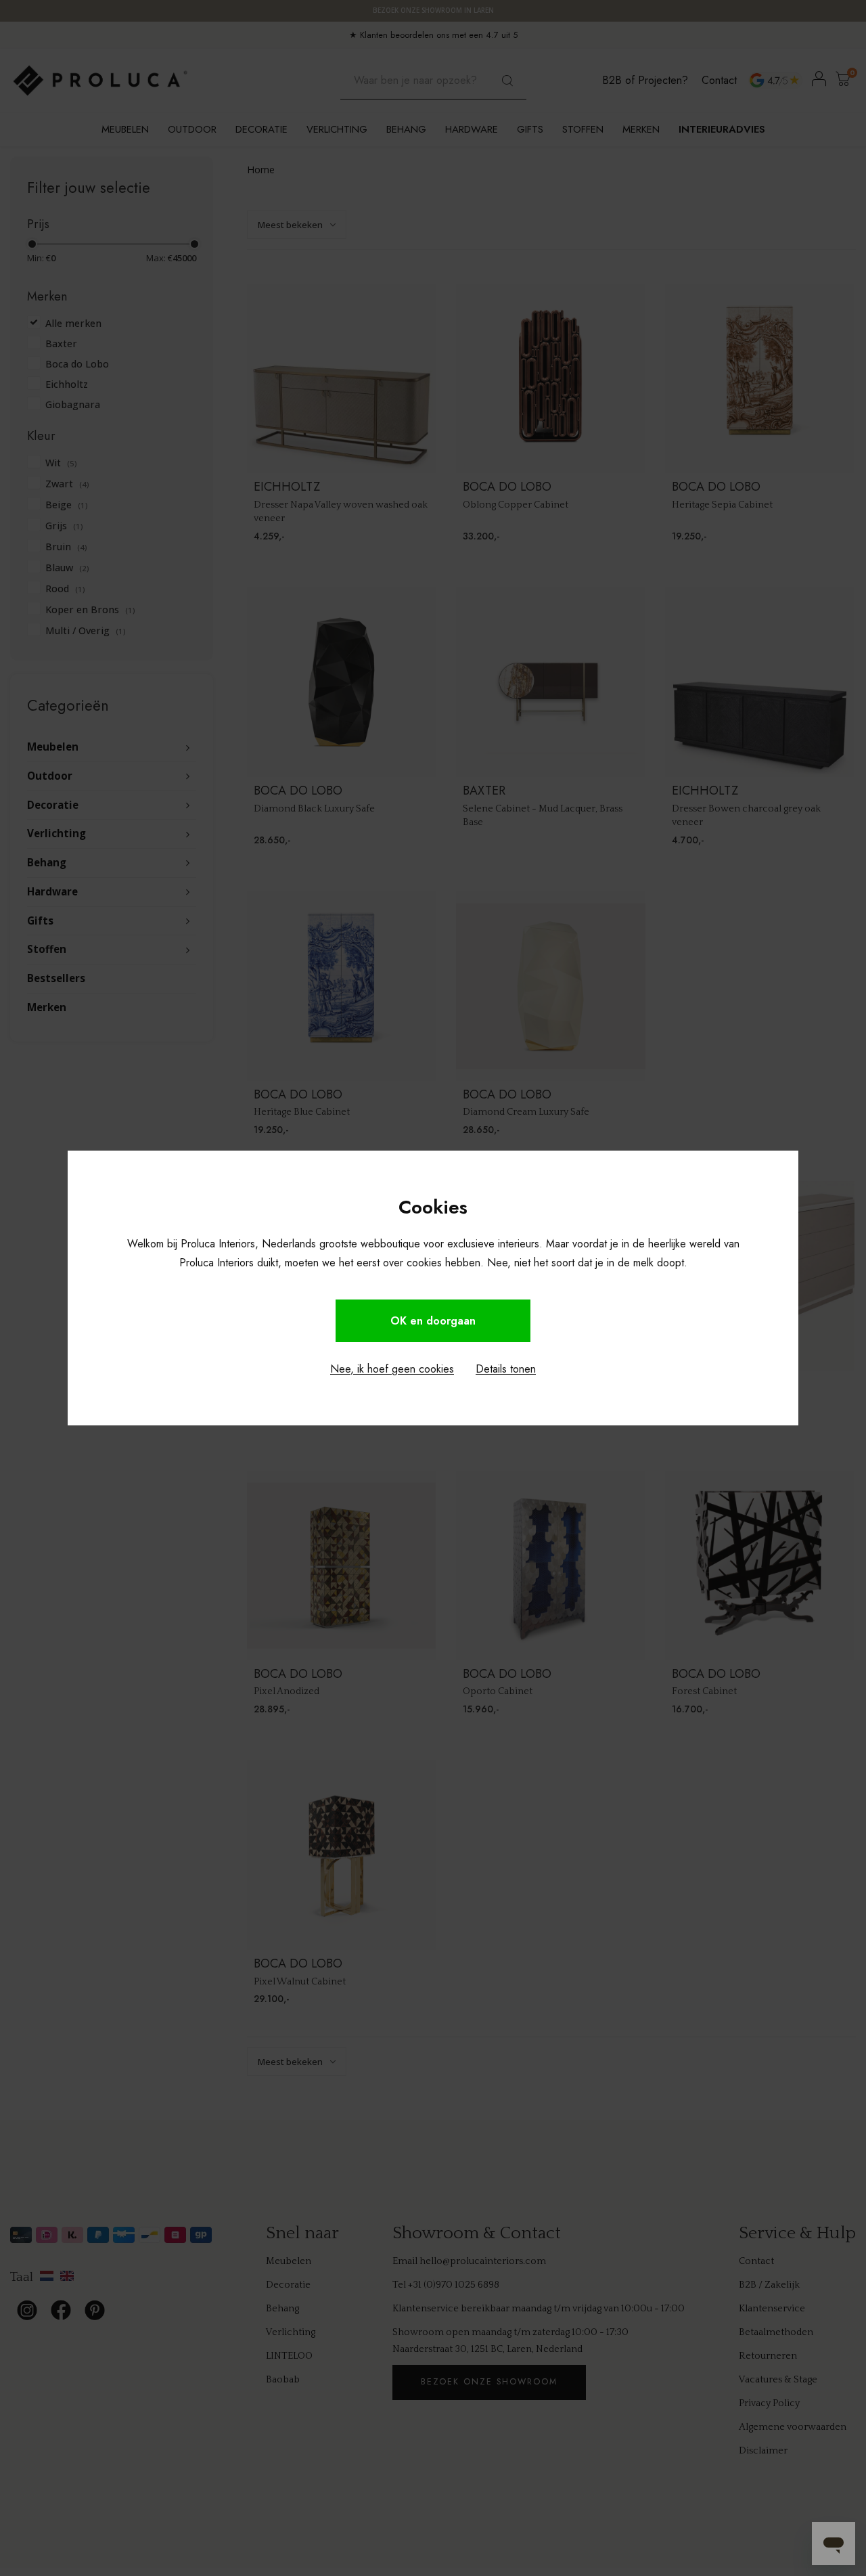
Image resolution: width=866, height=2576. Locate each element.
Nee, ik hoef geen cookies (392, 1369)
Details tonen (506, 1369)
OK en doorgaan (433, 1321)
